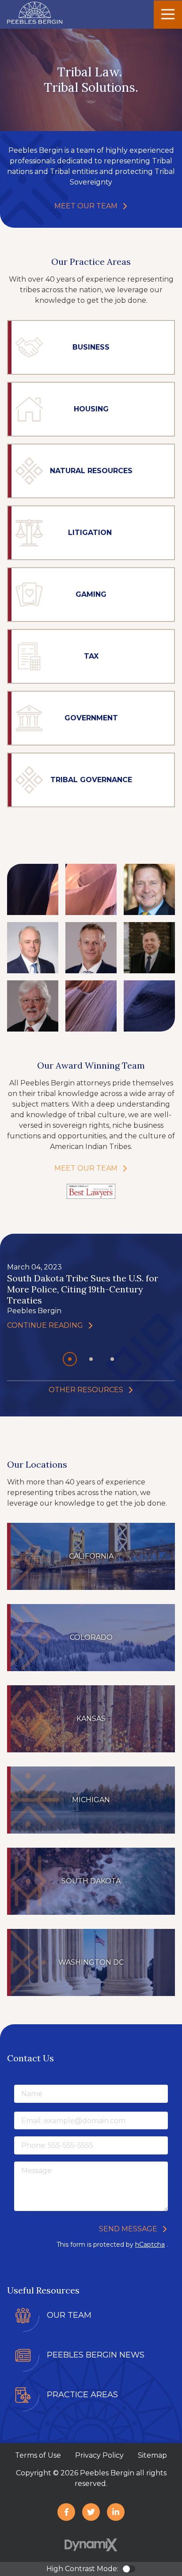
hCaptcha (150, 2245)
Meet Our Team (86, 206)
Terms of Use (38, 2455)
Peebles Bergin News (96, 2355)
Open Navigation (168, 15)
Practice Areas (82, 2395)
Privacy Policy (99, 2455)
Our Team (69, 2315)
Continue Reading (45, 1324)
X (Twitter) (91, 2512)
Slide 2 (115, 1360)
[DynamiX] (91, 2545)
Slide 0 (72, 1360)
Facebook (66, 2512)
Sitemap (152, 2455)
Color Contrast (129, 2569)
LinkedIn (116, 2512)
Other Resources (86, 1390)
